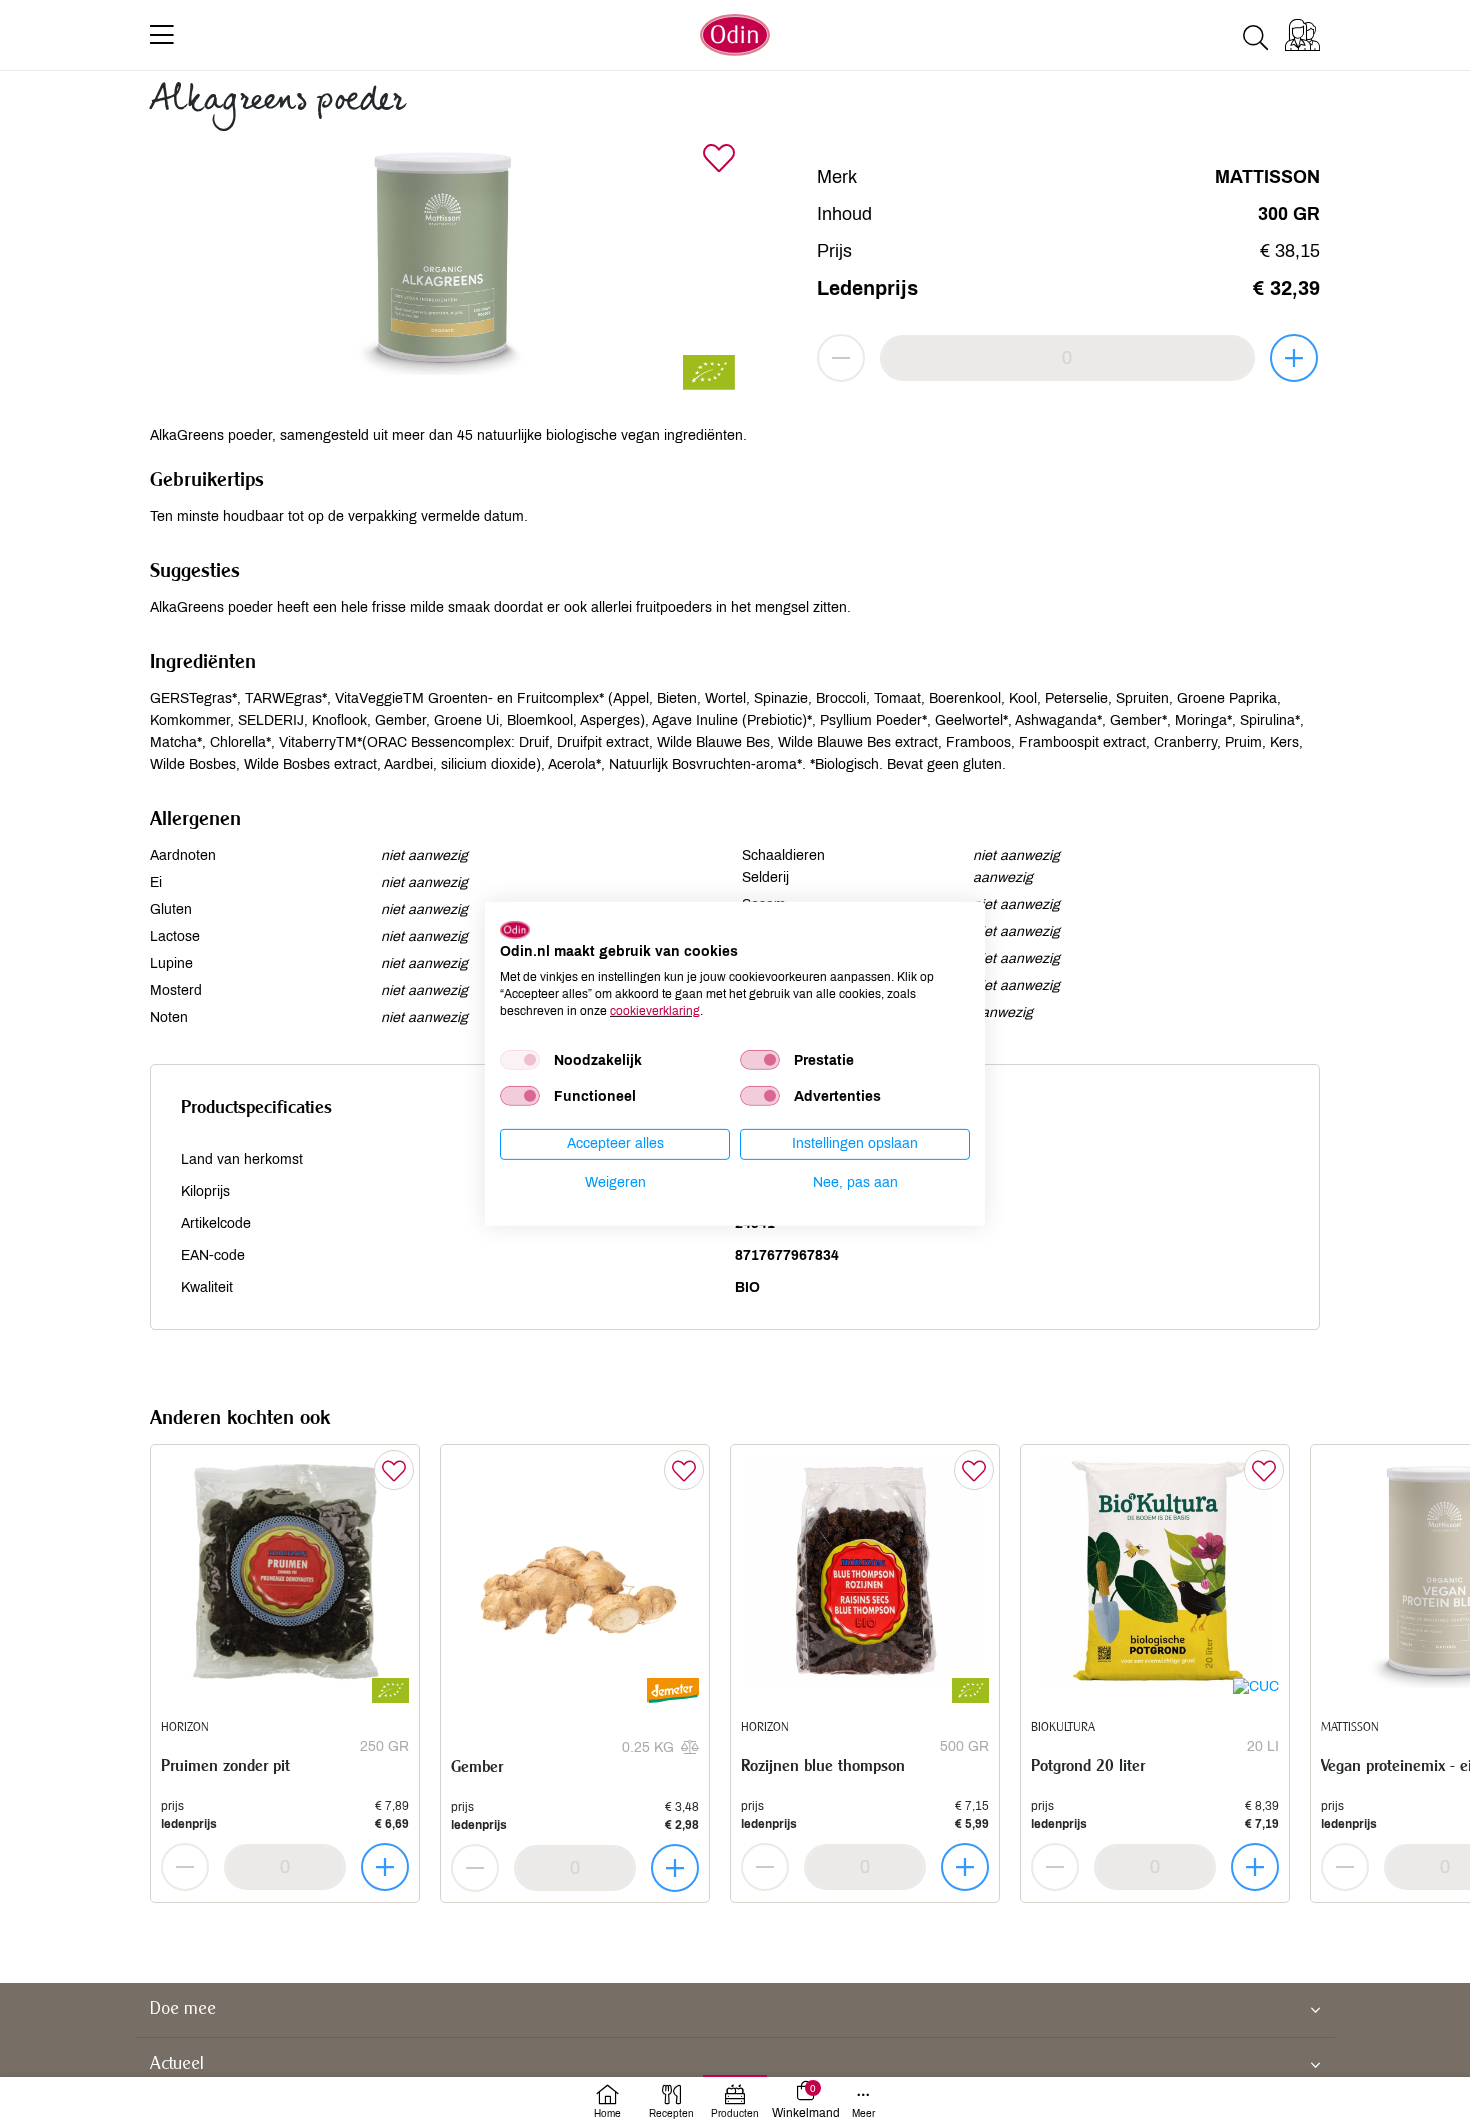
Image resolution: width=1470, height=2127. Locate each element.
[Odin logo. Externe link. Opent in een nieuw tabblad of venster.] (515, 929)
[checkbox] (520, 1060)
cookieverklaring (655, 1010)
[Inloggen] (1302, 35)
